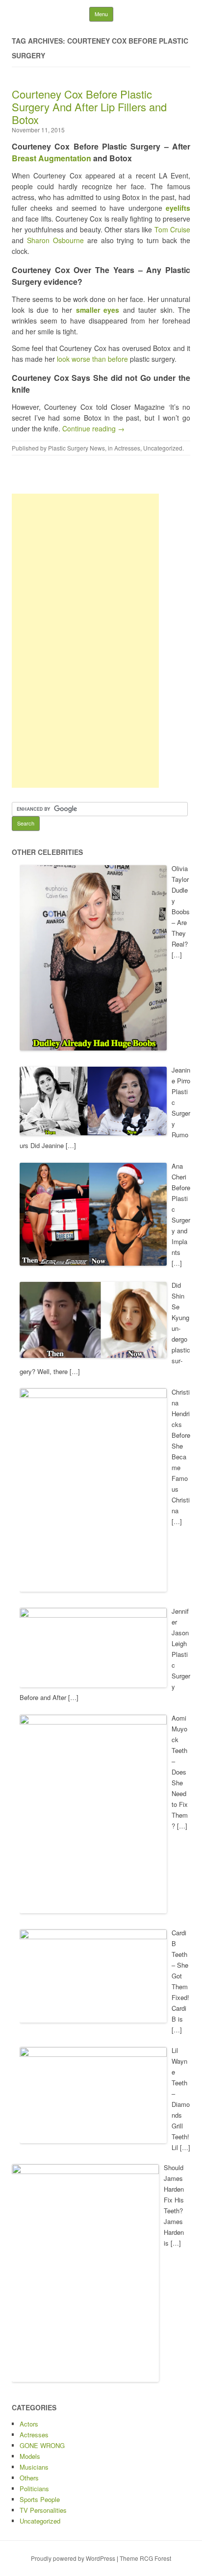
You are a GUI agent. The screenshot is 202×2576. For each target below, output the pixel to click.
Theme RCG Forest (145, 2558)
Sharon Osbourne (55, 240)
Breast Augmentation (51, 158)
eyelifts (178, 208)
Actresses (127, 448)
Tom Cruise (173, 229)
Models (30, 2456)
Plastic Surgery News (76, 448)
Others (29, 2478)
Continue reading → (93, 428)
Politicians (34, 2488)
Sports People (40, 2499)
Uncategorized (163, 448)
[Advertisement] (85, 641)
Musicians (34, 2467)
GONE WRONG (42, 2445)
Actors (29, 2424)
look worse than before (93, 359)
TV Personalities (43, 2510)
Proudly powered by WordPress (73, 2558)
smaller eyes (98, 310)
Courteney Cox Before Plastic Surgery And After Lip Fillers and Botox (89, 107)
